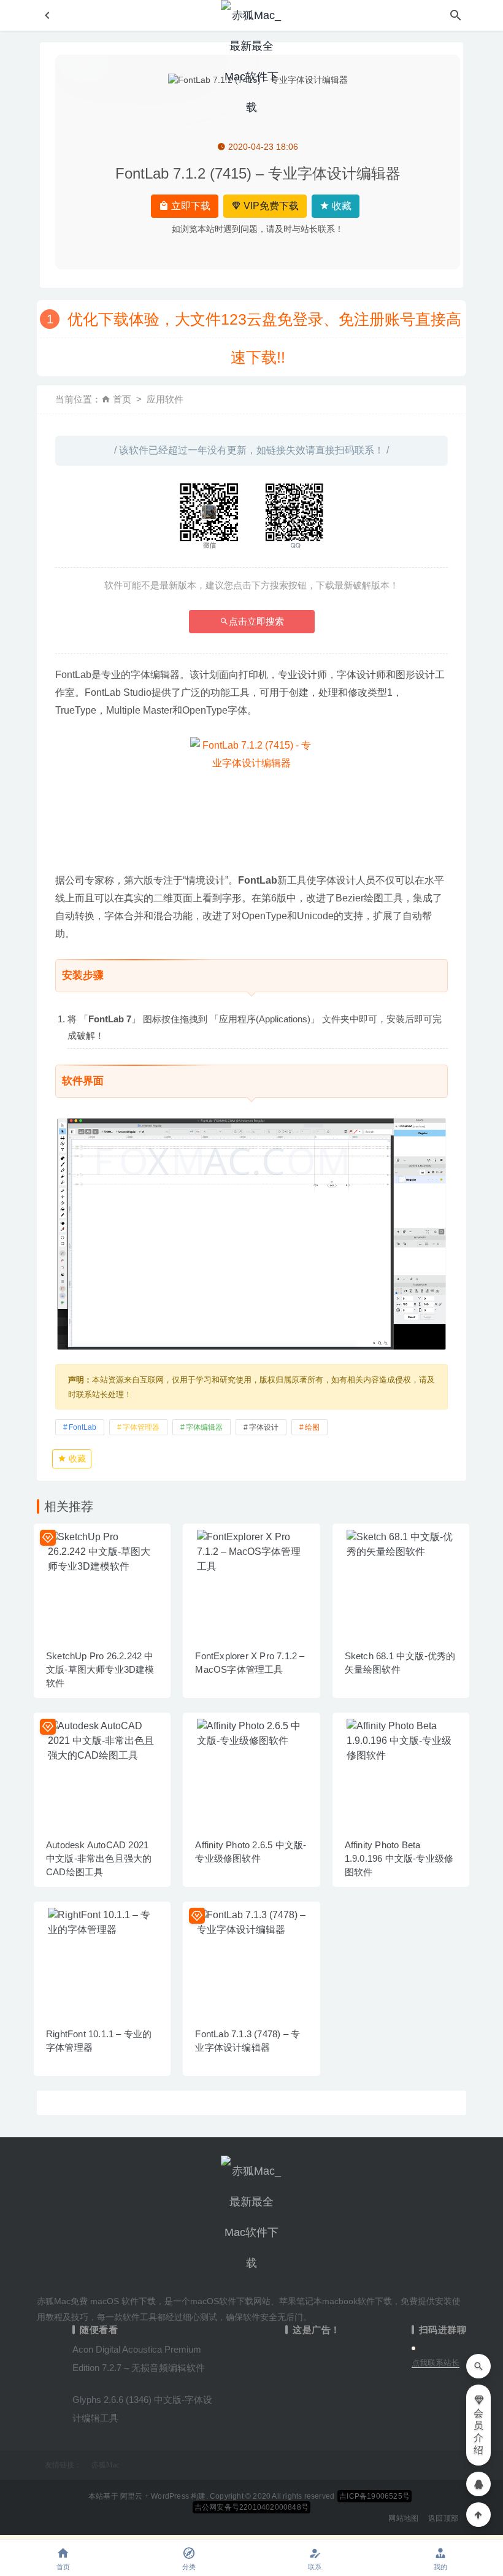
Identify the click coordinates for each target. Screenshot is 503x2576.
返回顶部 (443, 2518)
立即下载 (190, 206)
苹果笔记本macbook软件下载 (336, 2301)
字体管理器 (141, 1427)
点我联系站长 (436, 2363)
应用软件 (165, 399)
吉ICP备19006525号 (374, 2496)
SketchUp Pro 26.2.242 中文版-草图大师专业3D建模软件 (100, 1669)
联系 (315, 2567)
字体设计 (264, 1427)
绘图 (312, 1427)
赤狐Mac (105, 2465)
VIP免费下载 (270, 206)
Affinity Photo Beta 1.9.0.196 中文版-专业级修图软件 (399, 1858)
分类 (189, 2567)
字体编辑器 (204, 1427)
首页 (122, 399)
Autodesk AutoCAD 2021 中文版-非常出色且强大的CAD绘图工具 (99, 1858)
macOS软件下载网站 (230, 2301)
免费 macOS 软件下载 (113, 2301)
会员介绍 (478, 2431)
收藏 (340, 206)
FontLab (83, 1427)
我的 (440, 2567)
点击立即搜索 (256, 621)
